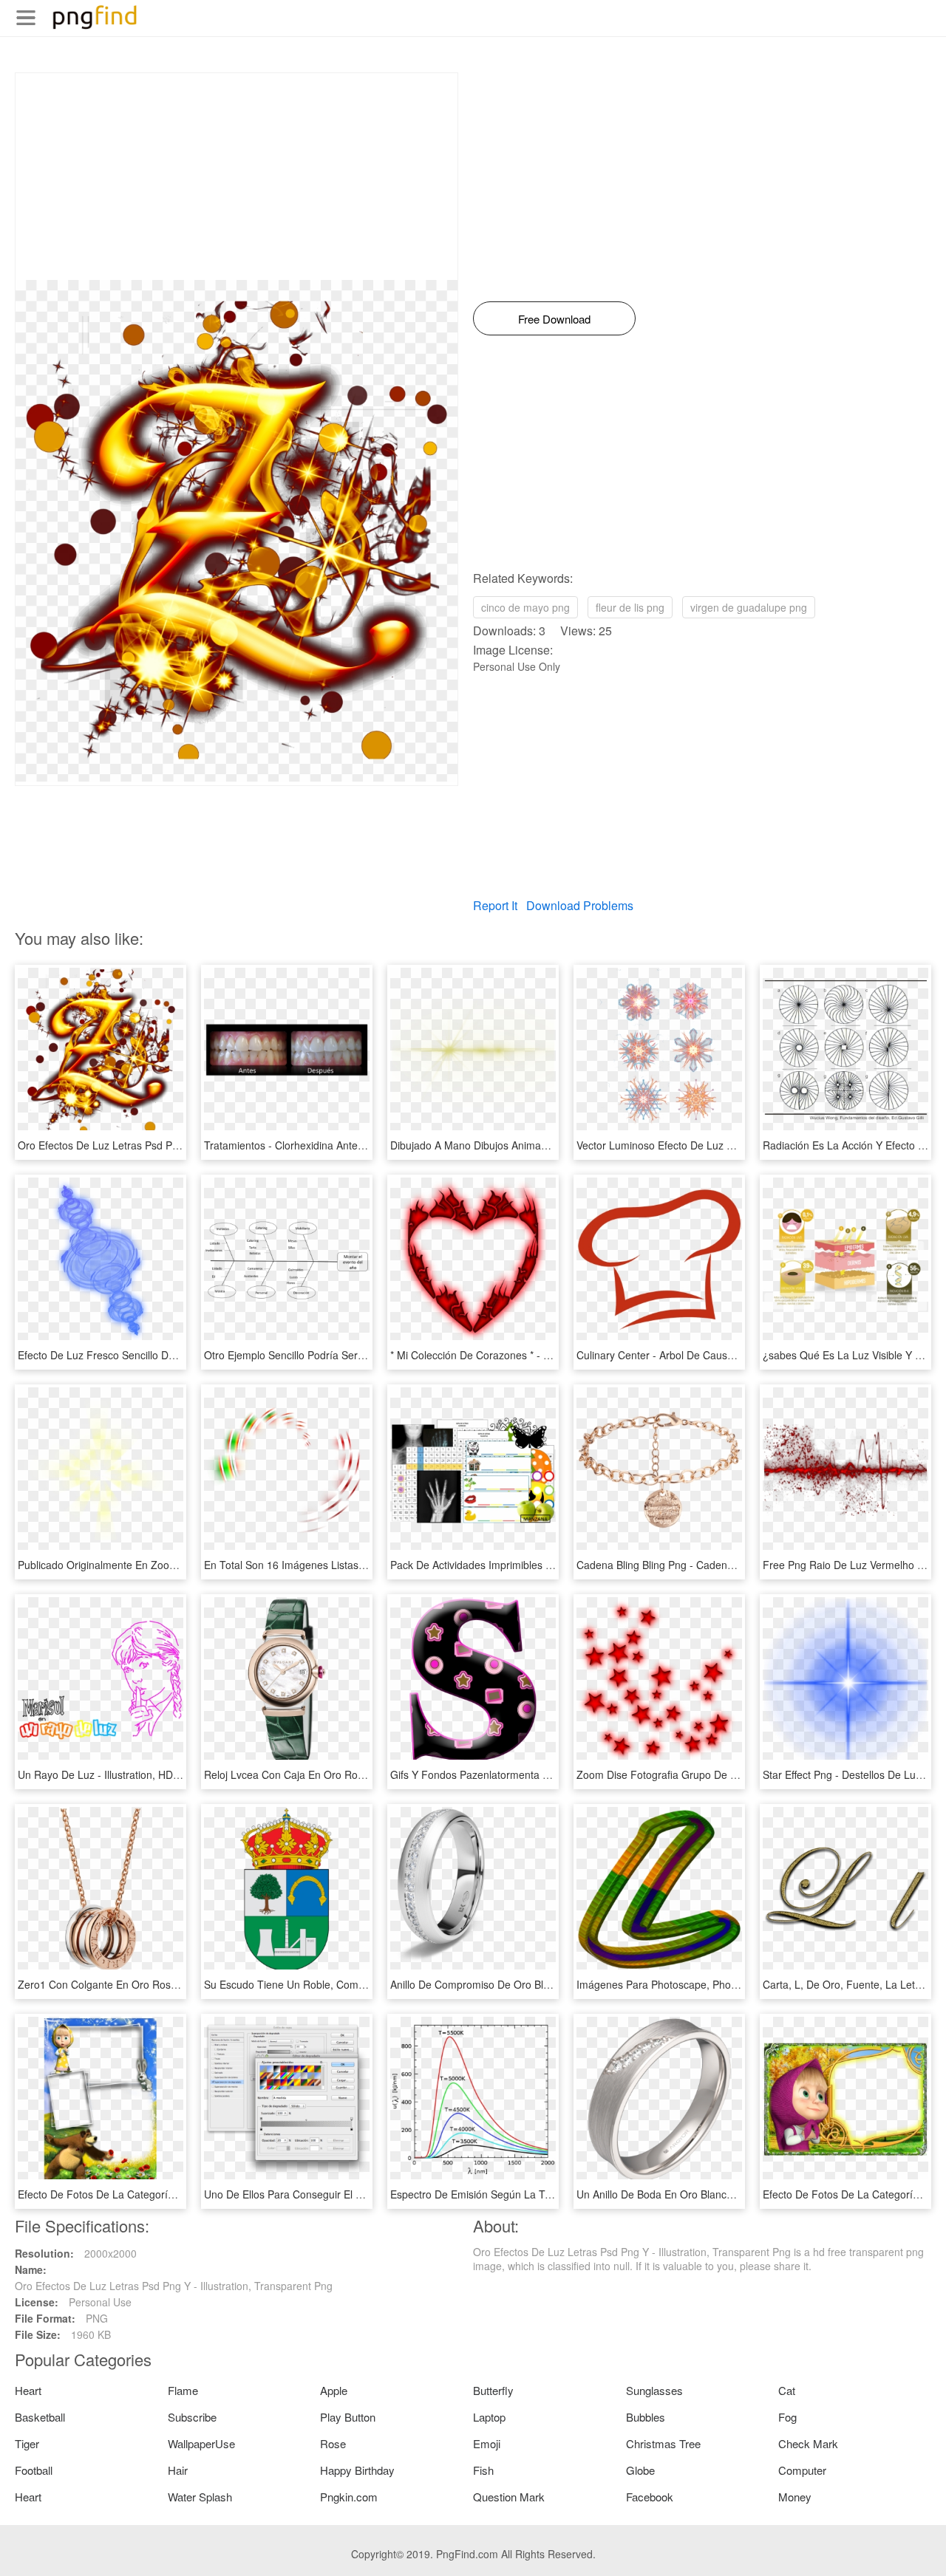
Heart (28, 2390)
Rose (333, 2443)
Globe (640, 2470)
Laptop (489, 2417)
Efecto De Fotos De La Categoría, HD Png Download (142, 2194)
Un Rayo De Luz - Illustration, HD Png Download (131, 1774)
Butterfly (493, 2390)
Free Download (554, 319)
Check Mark (808, 2443)
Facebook (650, 2497)
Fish (483, 2470)
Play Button (348, 2417)
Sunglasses (654, 2390)
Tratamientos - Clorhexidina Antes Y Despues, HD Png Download (356, 1145)
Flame (183, 2390)
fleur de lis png (630, 607)
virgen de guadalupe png (749, 607)
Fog (787, 2417)
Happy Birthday (357, 2470)
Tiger (27, 2443)
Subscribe (192, 2417)
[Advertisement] (236, 177)
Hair (178, 2470)
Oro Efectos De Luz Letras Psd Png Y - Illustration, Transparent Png (177, 1145)
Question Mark (509, 2497)
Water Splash (200, 2497)
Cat (787, 2390)
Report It (495, 905)
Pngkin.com (349, 2497)
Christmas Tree (663, 2443)
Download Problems (580, 905)
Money (795, 2497)
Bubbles (646, 2417)
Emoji (487, 2443)
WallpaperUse (201, 2443)
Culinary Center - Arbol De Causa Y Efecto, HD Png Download (722, 1355)
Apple (334, 2390)
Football (34, 2470)
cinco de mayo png (525, 607)
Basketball (40, 2417)
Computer (802, 2470)
